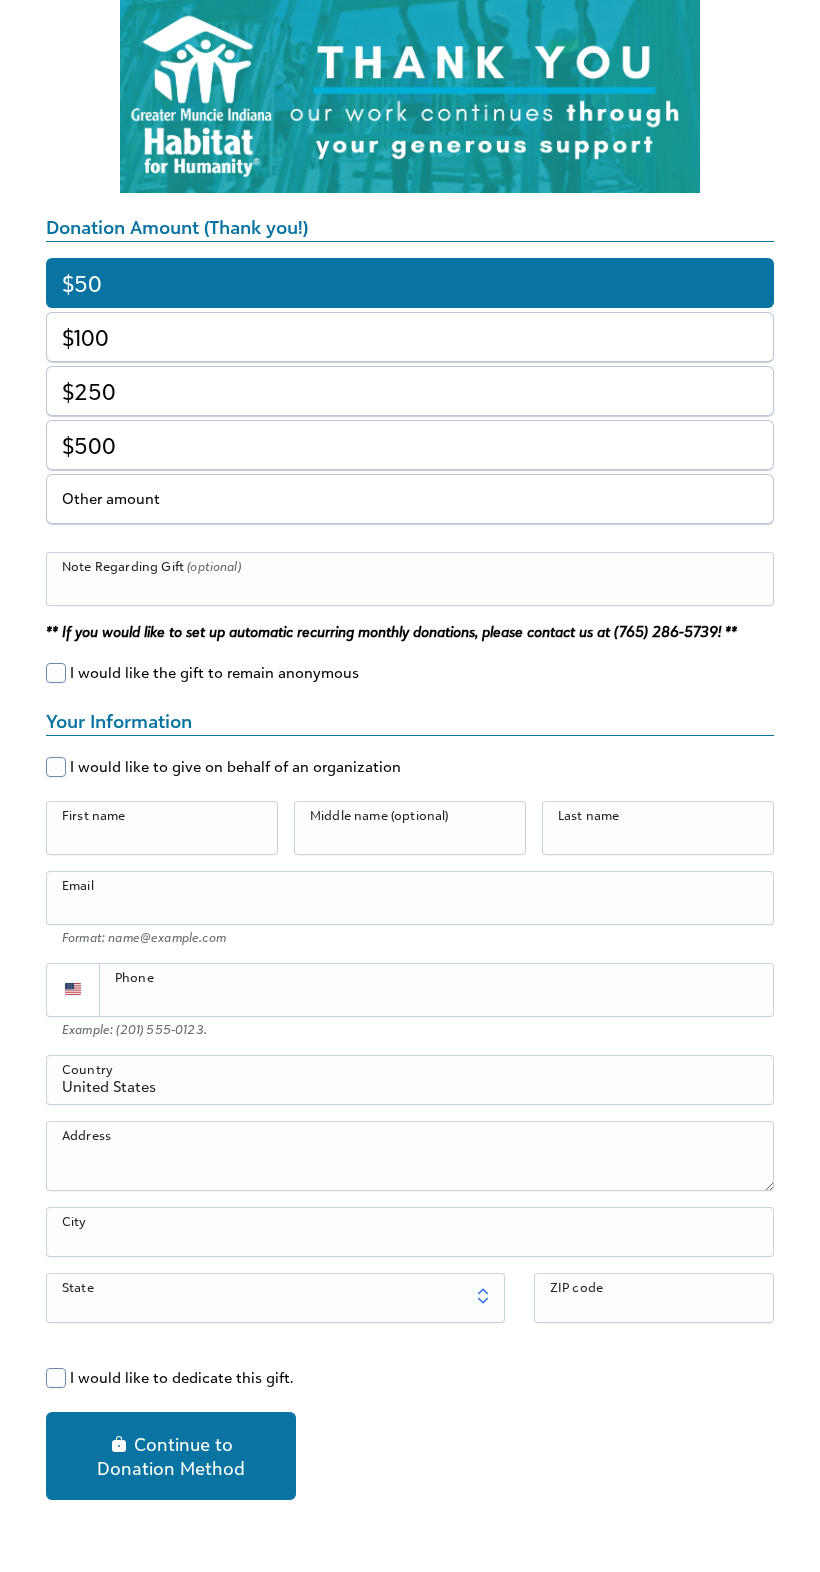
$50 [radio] (82, 283)
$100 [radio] (85, 337)
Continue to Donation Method (171, 1456)
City (74, 1221)
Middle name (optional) (379, 815)
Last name (588, 815)
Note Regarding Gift (151, 566)
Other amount (111, 498)
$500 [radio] (89, 445)
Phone (134, 977)
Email (78, 885)
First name (94, 815)
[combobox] (410, 1091)
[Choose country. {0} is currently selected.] (73, 990)
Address (86, 1135)
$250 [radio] (89, 391)
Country (87, 1069)
